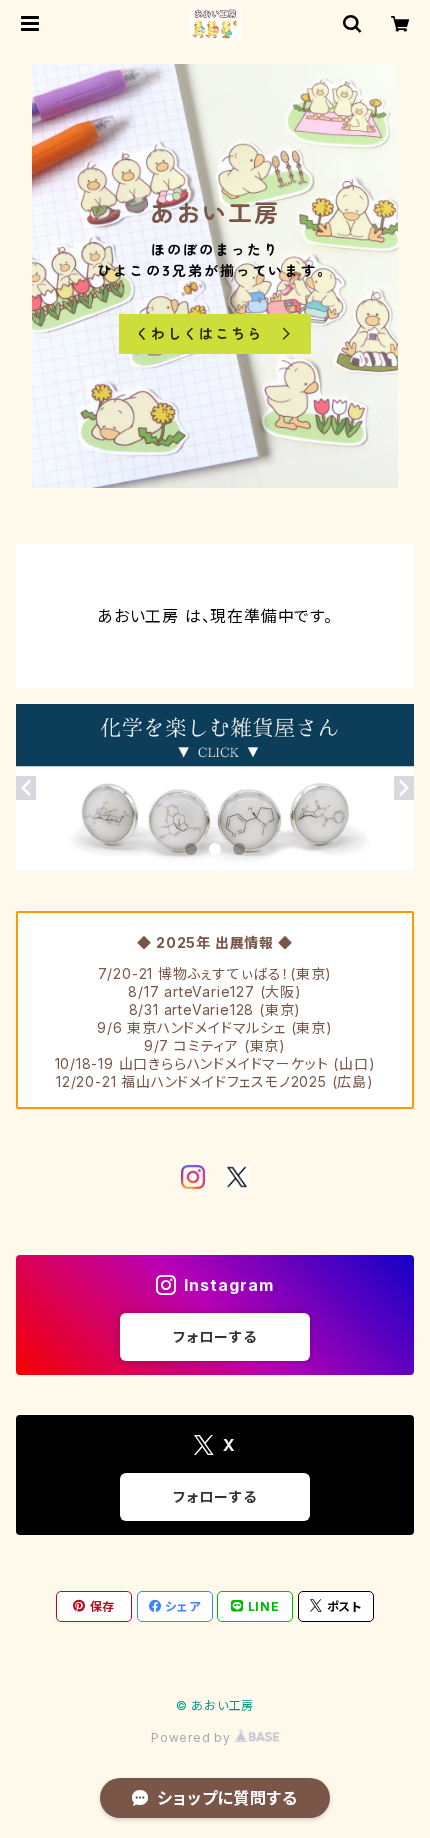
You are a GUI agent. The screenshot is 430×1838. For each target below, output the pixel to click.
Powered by (193, 1737)
